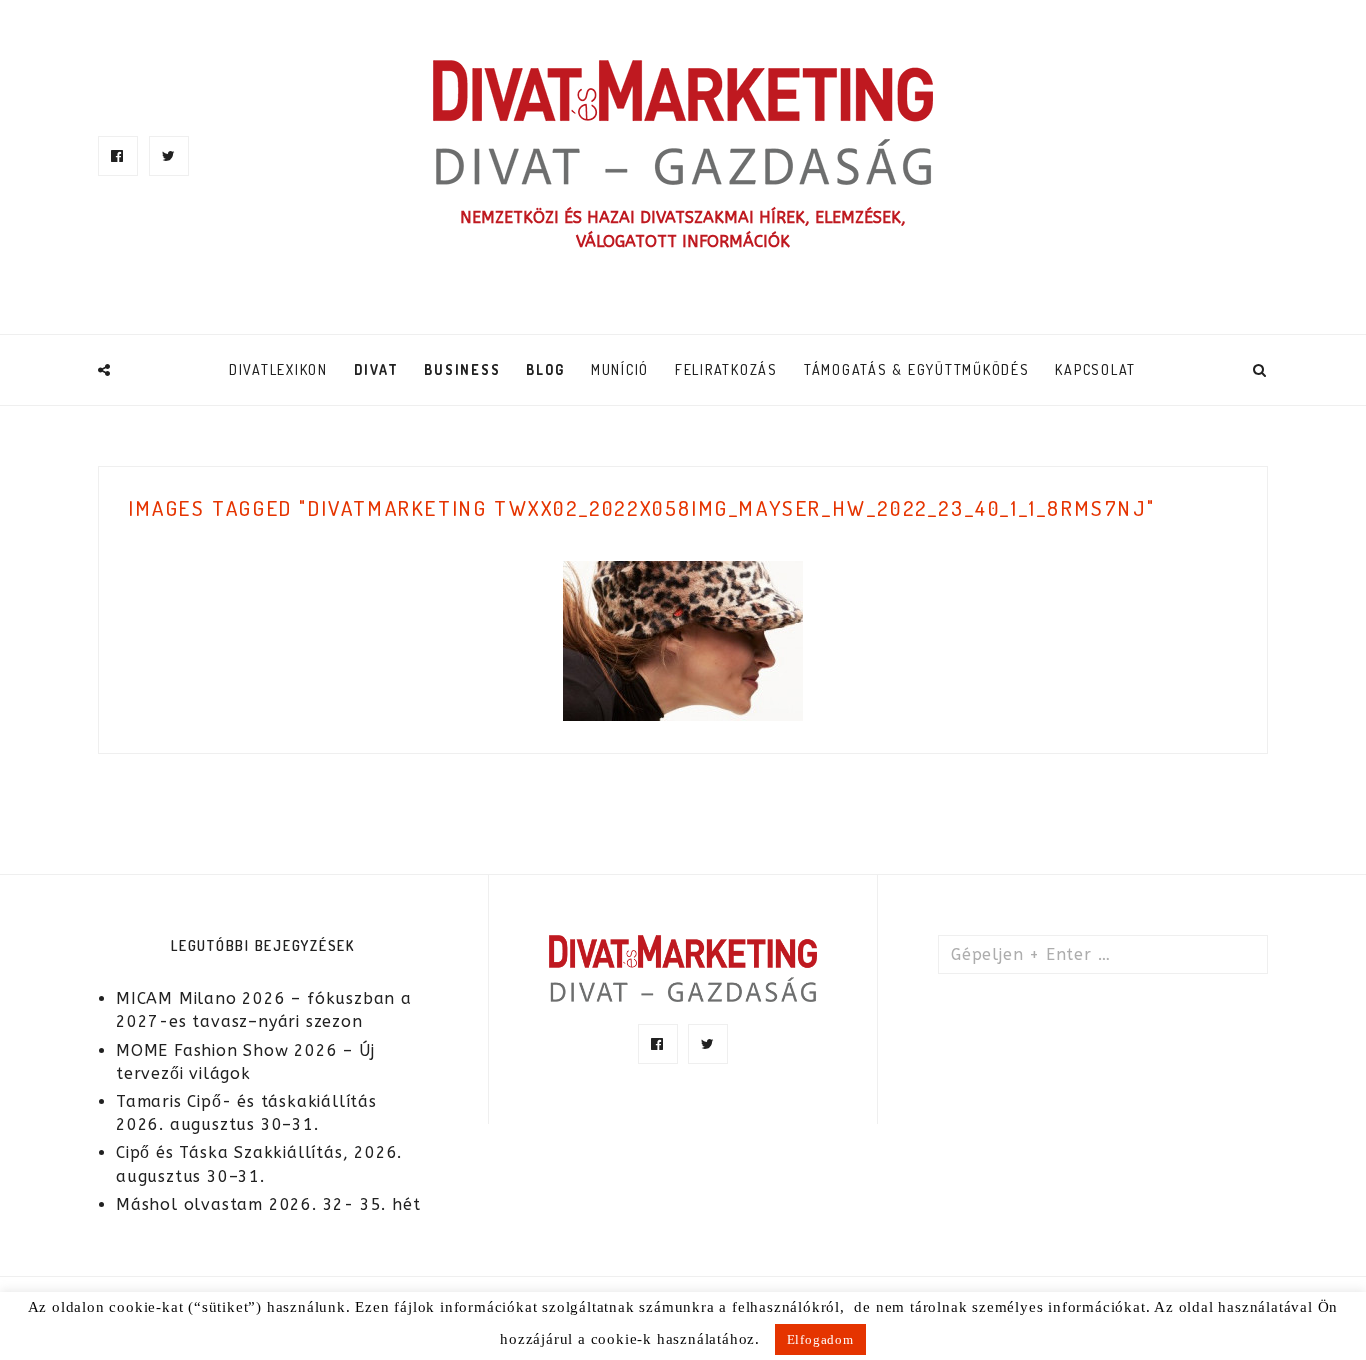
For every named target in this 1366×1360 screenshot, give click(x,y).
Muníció (620, 369)
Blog (545, 369)
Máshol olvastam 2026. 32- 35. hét (268, 1204)
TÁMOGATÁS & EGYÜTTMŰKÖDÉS (917, 369)
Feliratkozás (726, 369)
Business (462, 369)
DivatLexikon (278, 369)
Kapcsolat (1095, 369)
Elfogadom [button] (820, 1339)
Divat (376, 369)
